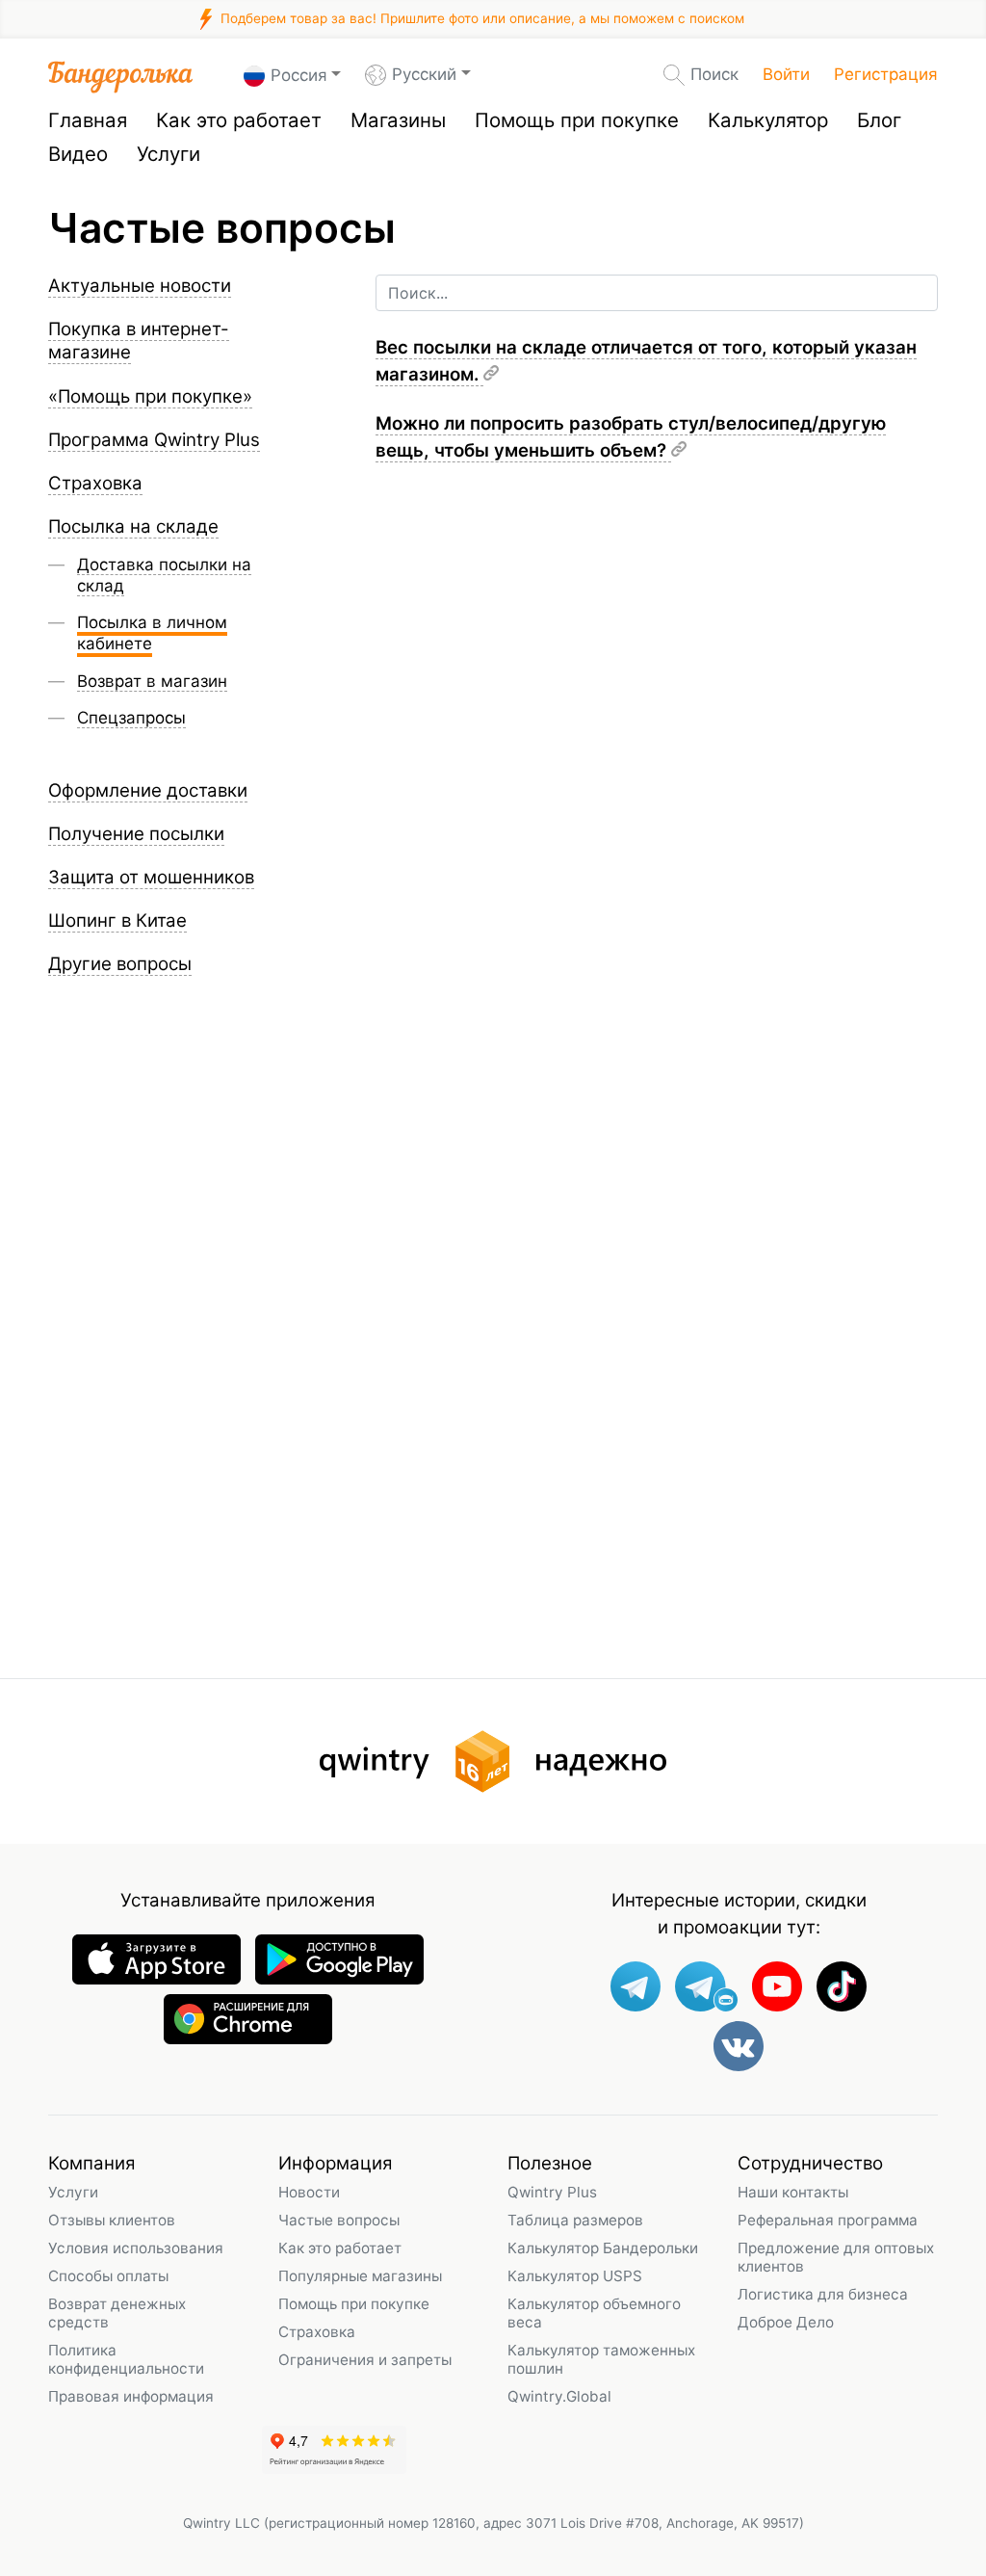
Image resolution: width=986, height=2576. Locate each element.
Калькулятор (768, 120)
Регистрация (886, 74)
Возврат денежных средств (117, 2313)
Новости (309, 2192)
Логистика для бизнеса (823, 2294)
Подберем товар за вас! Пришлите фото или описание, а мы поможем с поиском (480, 18)
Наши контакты (793, 2192)
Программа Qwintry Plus (154, 440)
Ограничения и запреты (365, 2360)
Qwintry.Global (559, 2396)
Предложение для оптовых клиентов (836, 2257)
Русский (424, 74)
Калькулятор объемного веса (594, 2313)
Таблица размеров (575, 2220)
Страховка (317, 2332)
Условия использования (136, 2248)
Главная (88, 120)
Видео (78, 154)
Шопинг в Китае (117, 920)
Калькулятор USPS (575, 2276)
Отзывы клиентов (112, 2220)
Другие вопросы (120, 964)
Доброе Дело (786, 2322)
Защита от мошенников (151, 877)
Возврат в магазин (152, 681)
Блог (879, 120)
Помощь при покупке (577, 120)
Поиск (714, 74)
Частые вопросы (339, 2220)
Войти (786, 74)
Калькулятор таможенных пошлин (601, 2359)
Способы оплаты (108, 2276)
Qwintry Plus (552, 2192)
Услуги (169, 154)
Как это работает (239, 120)
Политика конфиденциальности (126, 2359)
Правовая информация (131, 2396)
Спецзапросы (131, 718)
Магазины (398, 120)
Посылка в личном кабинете (152, 633)
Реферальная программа (828, 2220)
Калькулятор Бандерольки (603, 2248)
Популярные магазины (360, 2276)
